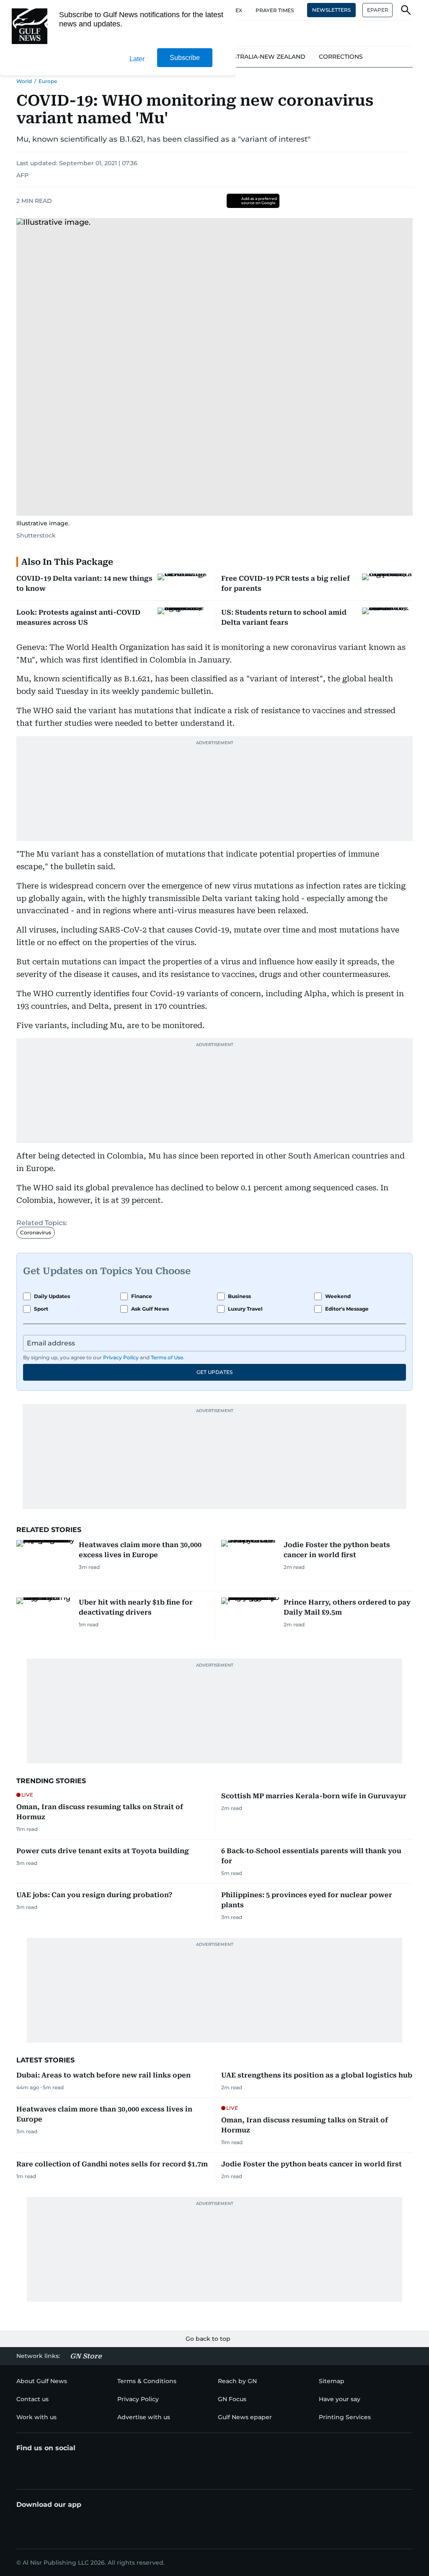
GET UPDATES (214, 1372)
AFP (22, 175)
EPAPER (378, 10)
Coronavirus (36, 1232)
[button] (406, 10)
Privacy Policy (121, 1357)
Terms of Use (167, 1357)
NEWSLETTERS (331, 10)
